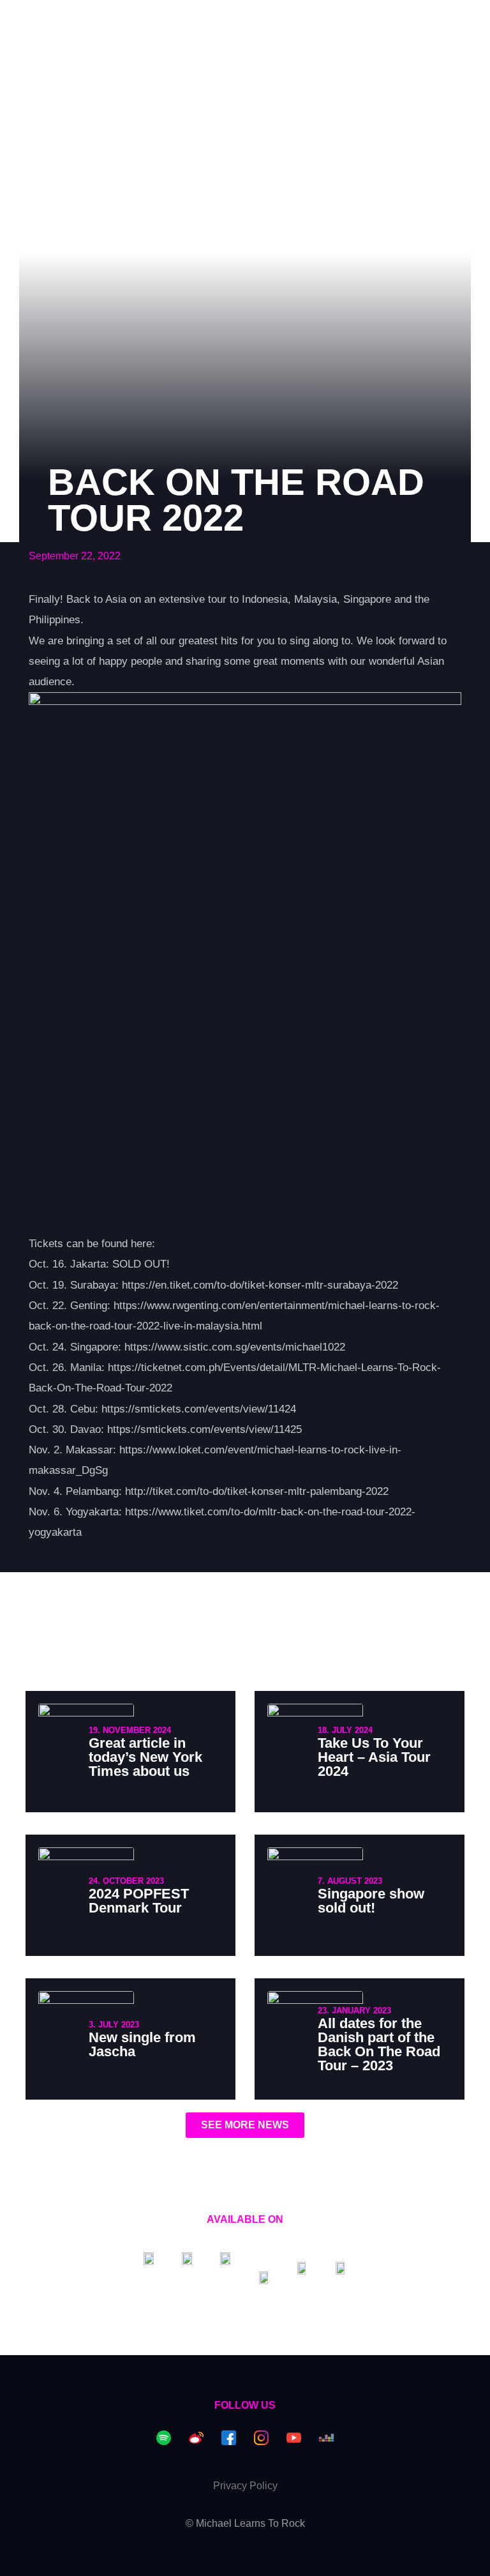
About (260, 21)
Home (51, 21)
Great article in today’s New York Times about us (145, 1757)
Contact (329, 21)
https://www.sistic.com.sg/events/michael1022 (235, 1347)
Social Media (417, 21)
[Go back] (23, 126)
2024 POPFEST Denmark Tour (139, 1901)
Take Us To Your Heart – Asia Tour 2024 (374, 1757)
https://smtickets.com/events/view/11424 (199, 1409)
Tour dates (125, 21)
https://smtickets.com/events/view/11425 (204, 1429)
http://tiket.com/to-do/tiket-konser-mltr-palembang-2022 (257, 1491)
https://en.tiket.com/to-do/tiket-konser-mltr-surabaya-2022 (260, 1285)
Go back (58, 125)
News (200, 21)
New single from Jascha (142, 2044)
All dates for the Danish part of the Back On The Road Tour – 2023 (379, 2044)
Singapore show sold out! (371, 1901)
